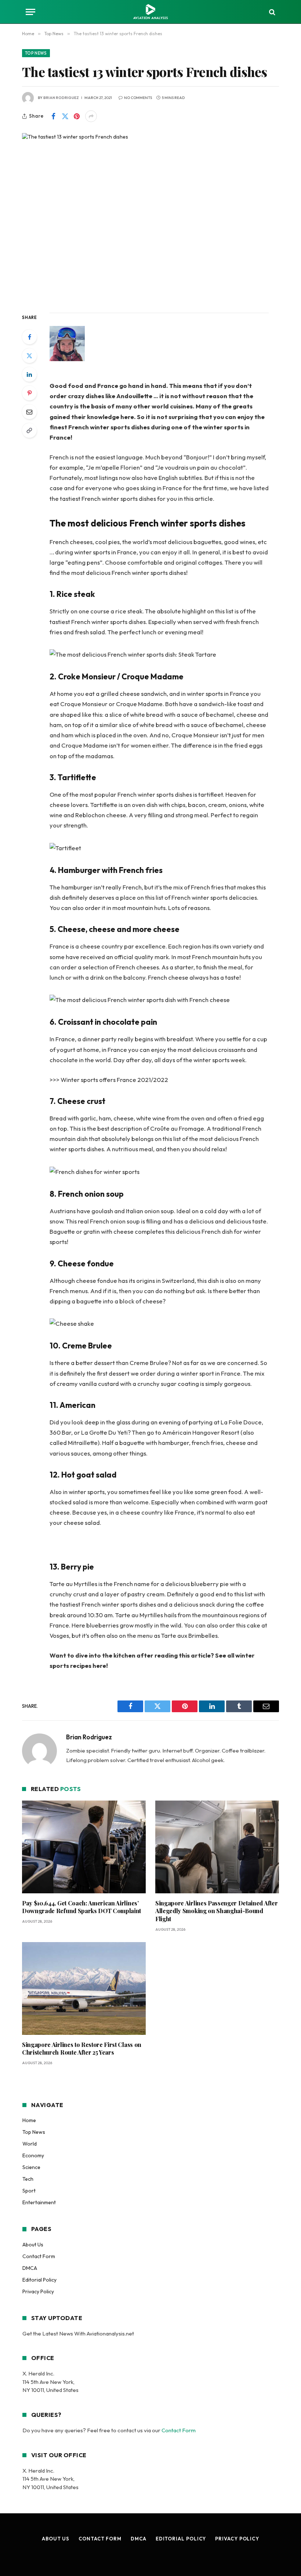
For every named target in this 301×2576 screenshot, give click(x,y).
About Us (33, 2245)
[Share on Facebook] (53, 116)
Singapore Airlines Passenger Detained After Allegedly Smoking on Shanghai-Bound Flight (216, 1911)
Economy (33, 2155)
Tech (28, 2179)
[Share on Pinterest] (77, 116)
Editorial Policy (39, 2280)
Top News (36, 53)
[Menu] (30, 12)
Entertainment (39, 2202)
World (30, 2144)
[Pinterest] (29, 393)
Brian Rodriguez (61, 98)
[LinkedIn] (29, 374)
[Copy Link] (29, 430)
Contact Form (39, 2256)
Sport (29, 2191)
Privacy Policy (38, 2291)
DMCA (30, 2268)
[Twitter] (29, 356)
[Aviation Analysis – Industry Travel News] (150, 12)
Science (31, 2167)
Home (29, 2120)
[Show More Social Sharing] (91, 116)
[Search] (271, 12)
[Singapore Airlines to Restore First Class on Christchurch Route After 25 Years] (84, 1988)
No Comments (138, 98)
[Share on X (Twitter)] (65, 116)
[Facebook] (29, 337)
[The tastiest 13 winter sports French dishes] (150, 217)
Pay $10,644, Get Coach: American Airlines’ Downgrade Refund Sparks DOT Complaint (81, 1907)
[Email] (29, 412)
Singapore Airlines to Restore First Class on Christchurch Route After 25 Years (82, 2049)
